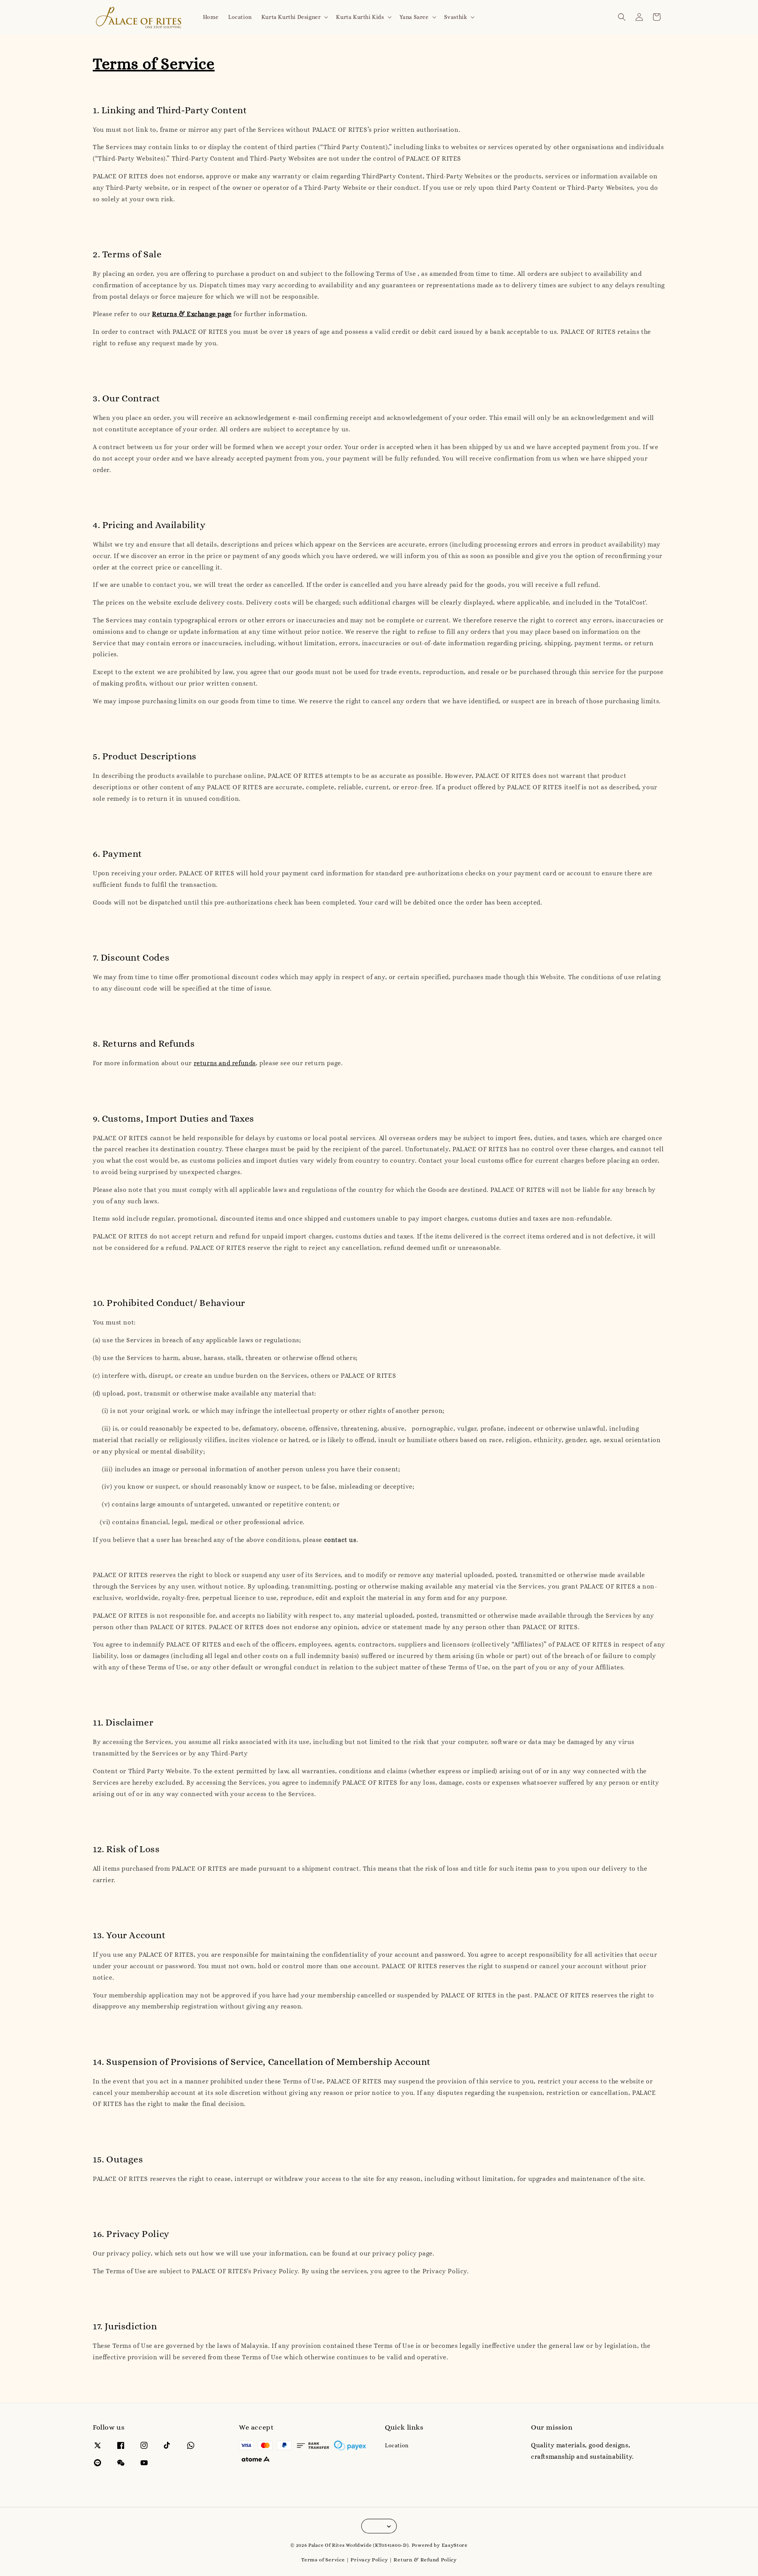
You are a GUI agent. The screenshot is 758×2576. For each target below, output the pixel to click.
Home (211, 17)
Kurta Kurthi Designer (291, 17)
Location (240, 17)
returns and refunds (225, 1063)
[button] (622, 17)
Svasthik (456, 17)
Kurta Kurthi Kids (360, 17)
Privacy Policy (369, 2560)
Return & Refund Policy (425, 2560)
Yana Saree (414, 17)
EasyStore (455, 2545)
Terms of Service (323, 2560)
